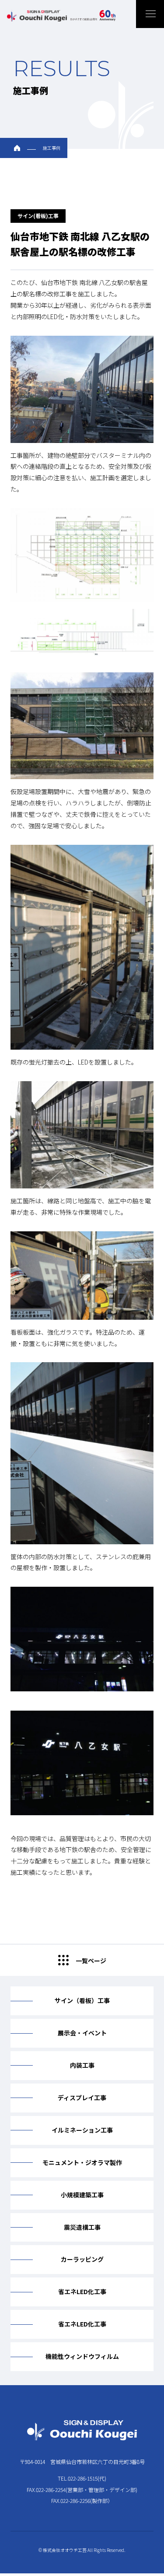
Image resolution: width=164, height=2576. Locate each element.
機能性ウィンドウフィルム (82, 2356)
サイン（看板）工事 (82, 2000)
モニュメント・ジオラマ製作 (82, 2162)
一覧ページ (91, 1961)
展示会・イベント (82, 2033)
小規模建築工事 (82, 2195)
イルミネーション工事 (82, 2130)
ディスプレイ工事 (82, 2098)
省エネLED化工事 (82, 2291)
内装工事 (82, 2065)
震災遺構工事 (82, 2227)
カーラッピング (82, 2259)
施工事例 (52, 148)
